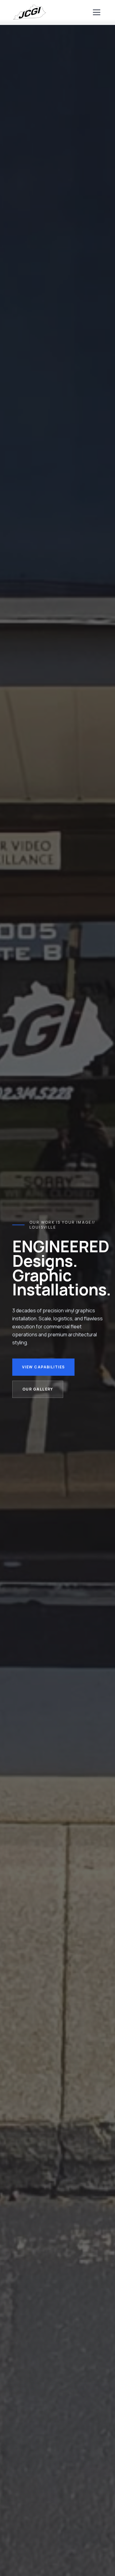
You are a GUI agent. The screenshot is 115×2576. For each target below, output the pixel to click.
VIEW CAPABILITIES (43, 1367)
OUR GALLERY (38, 1389)
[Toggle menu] (97, 12)
